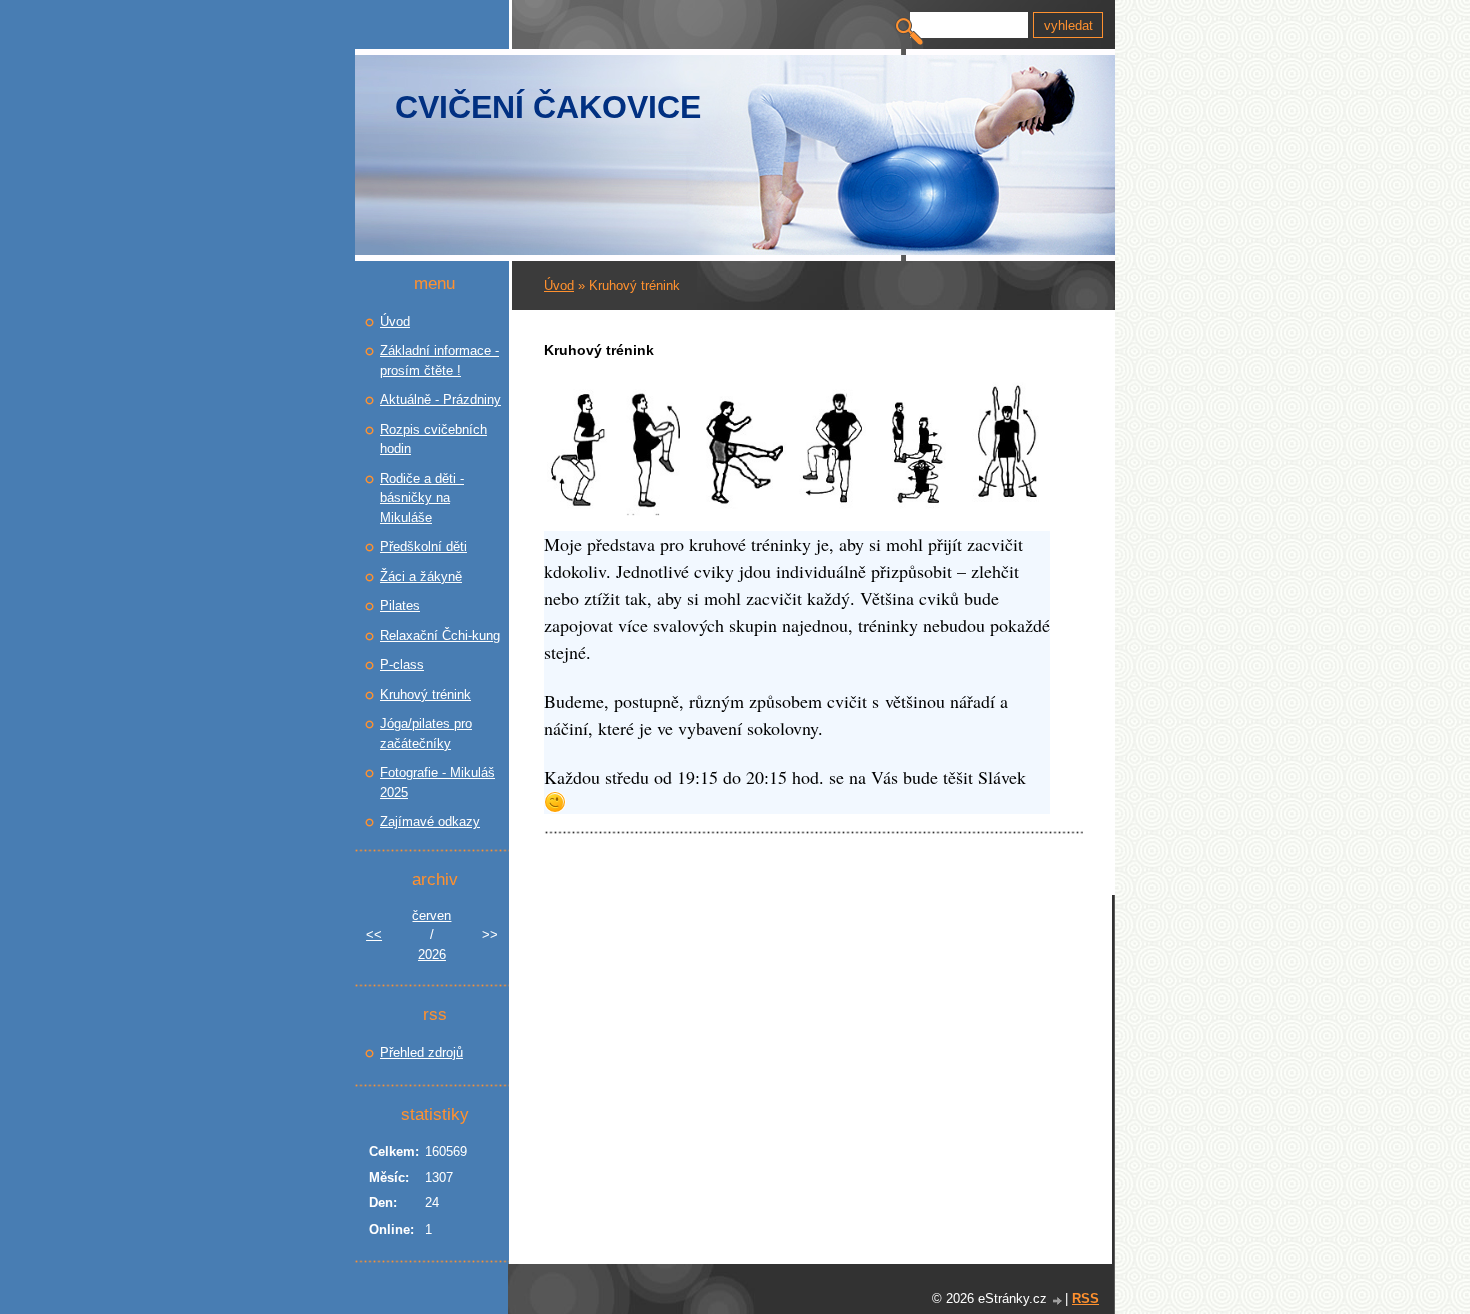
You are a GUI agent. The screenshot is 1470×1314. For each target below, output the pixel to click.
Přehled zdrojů (421, 1052)
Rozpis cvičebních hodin (433, 439)
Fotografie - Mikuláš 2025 (437, 782)
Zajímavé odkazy (430, 821)
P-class (402, 664)
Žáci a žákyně (421, 576)
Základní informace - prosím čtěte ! (439, 360)
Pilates (400, 605)
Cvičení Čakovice (548, 107)
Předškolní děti (423, 546)
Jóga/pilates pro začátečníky (426, 733)
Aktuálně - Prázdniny (440, 399)
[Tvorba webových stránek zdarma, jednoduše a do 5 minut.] (1058, 1300)
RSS (1085, 1298)
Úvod (559, 285)
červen (431, 915)
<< (374, 934)
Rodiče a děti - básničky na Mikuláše (422, 498)
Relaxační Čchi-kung (440, 635)
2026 (432, 954)
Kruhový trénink (425, 694)
